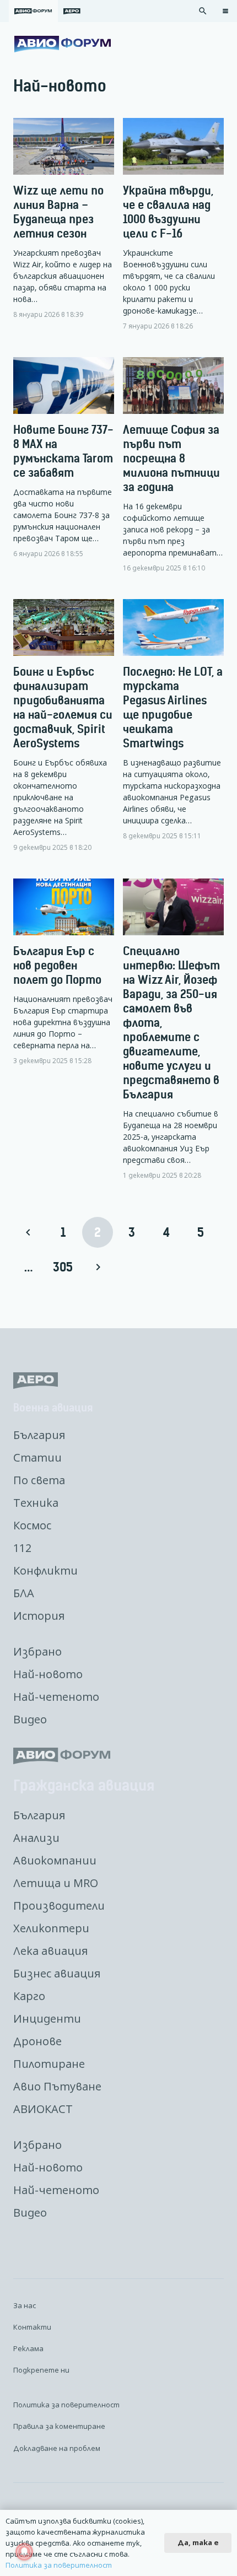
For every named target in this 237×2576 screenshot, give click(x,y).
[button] (203, 11)
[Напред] (98, 1267)
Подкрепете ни (41, 2370)
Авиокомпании (55, 1860)
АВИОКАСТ (43, 2109)
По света (39, 1480)
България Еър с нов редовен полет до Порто (57, 965)
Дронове (37, 2041)
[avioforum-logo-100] (63, 44)
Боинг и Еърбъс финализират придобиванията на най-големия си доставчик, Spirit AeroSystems (63, 707)
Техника (36, 1503)
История (39, 1616)
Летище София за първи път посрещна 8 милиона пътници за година (171, 458)
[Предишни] (29, 1232)
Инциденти (47, 2019)
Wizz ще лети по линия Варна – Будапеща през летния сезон (58, 212)
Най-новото (48, 1674)
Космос (32, 1525)
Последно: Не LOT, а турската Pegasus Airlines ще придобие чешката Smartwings (173, 707)
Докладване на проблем (57, 2448)
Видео (30, 1719)
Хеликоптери (51, 1928)
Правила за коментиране (59, 2426)
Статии (37, 1457)
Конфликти (45, 1570)
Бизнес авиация (57, 1973)
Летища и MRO (56, 1883)
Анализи (36, 1838)
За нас (25, 2305)
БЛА (24, 1593)
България (39, 1435)
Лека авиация (50, 1951)
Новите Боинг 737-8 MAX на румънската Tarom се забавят (63, 451)
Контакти (32, 2327)
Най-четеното (56, 1697)
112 (22, 1548)
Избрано (37, 1651)
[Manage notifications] (24, 2552)
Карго (29, 1996)
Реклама (28, 2348)
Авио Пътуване (57, 2086)
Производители (59, 1906)
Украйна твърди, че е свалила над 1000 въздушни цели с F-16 (168, 212)
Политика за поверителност (66, 2405)
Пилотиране (49, 2064)
